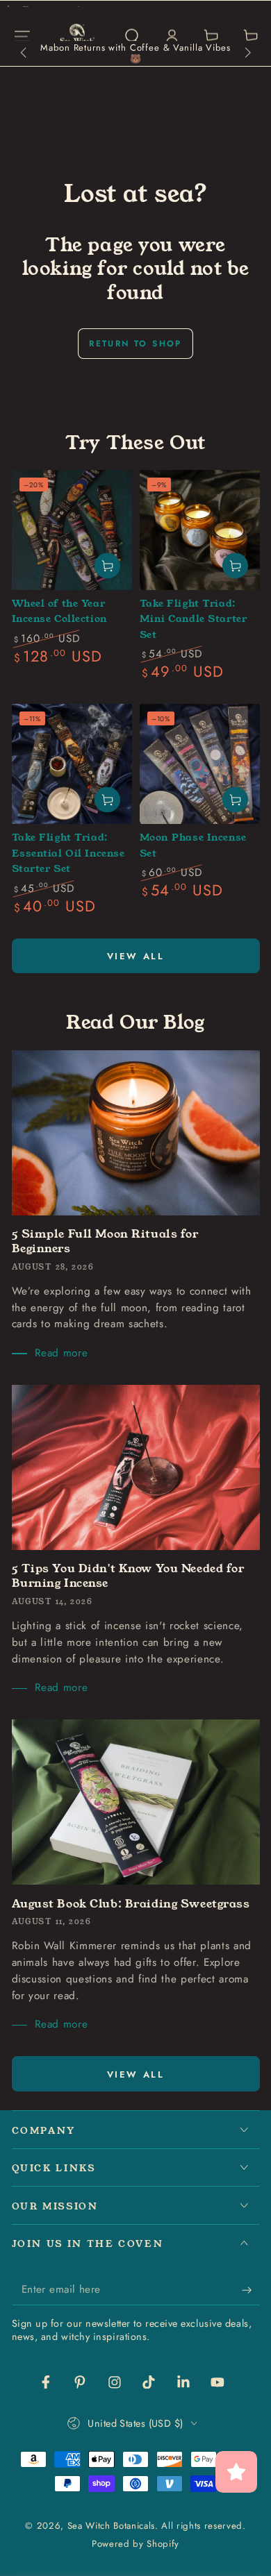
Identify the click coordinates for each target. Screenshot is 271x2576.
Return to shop (135, 344)
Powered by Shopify (135, 2544)
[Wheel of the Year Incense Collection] (72, 530)
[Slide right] (246, 53)
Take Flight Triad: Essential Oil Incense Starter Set (68, 853)
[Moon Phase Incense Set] (200, 764)
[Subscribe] (251, 2290)
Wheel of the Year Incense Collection (60, 611)
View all (136, 956)
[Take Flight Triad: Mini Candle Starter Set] (200, 530)
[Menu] (22, 36)
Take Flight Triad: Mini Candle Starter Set (194, 619)
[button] (132, 36)
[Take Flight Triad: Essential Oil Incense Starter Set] (72, 764)
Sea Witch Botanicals (111, 2526)
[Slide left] (25, 53)
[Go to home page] (77, 36)
